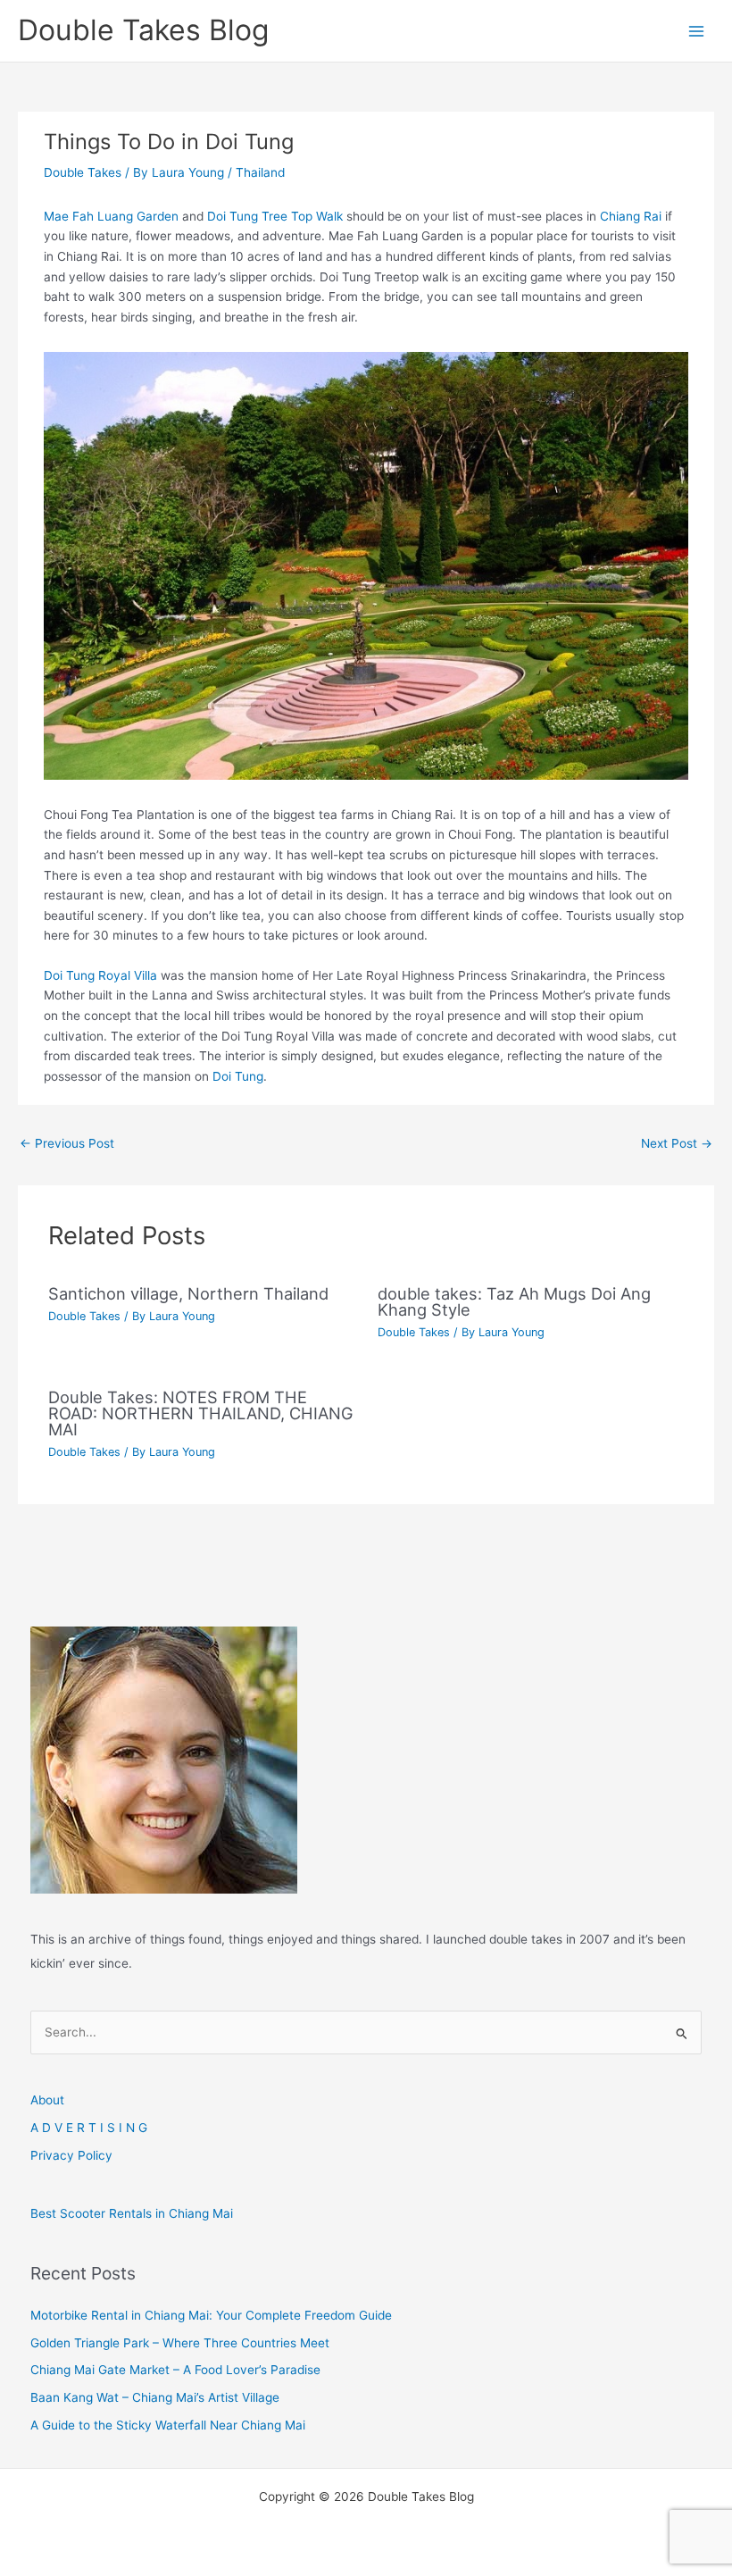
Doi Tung (238, 1076)
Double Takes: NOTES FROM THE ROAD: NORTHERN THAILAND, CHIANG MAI (201, 1413)
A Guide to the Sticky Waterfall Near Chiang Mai (168, 2425)
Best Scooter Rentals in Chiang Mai (132, 2213)
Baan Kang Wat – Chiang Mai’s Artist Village (155, 2397)
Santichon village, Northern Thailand (188, 1293)
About (47, 2100)
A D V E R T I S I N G (89, 2128)
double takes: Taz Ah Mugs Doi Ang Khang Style (514, 1301)
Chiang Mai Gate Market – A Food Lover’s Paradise (175, 2370)
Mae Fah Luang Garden (111, 216)
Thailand (260, 172)
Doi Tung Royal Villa (100, 975)
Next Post (677, 1143)
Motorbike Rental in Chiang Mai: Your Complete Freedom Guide (211, 2315)
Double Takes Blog (143, 30)
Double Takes (83, 172)
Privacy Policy (71, 2155)
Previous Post (67, 1143)
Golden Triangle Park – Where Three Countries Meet (180, 2343)
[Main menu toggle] (697, 31)
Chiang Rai (631, 216)
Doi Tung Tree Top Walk (275, 216)
